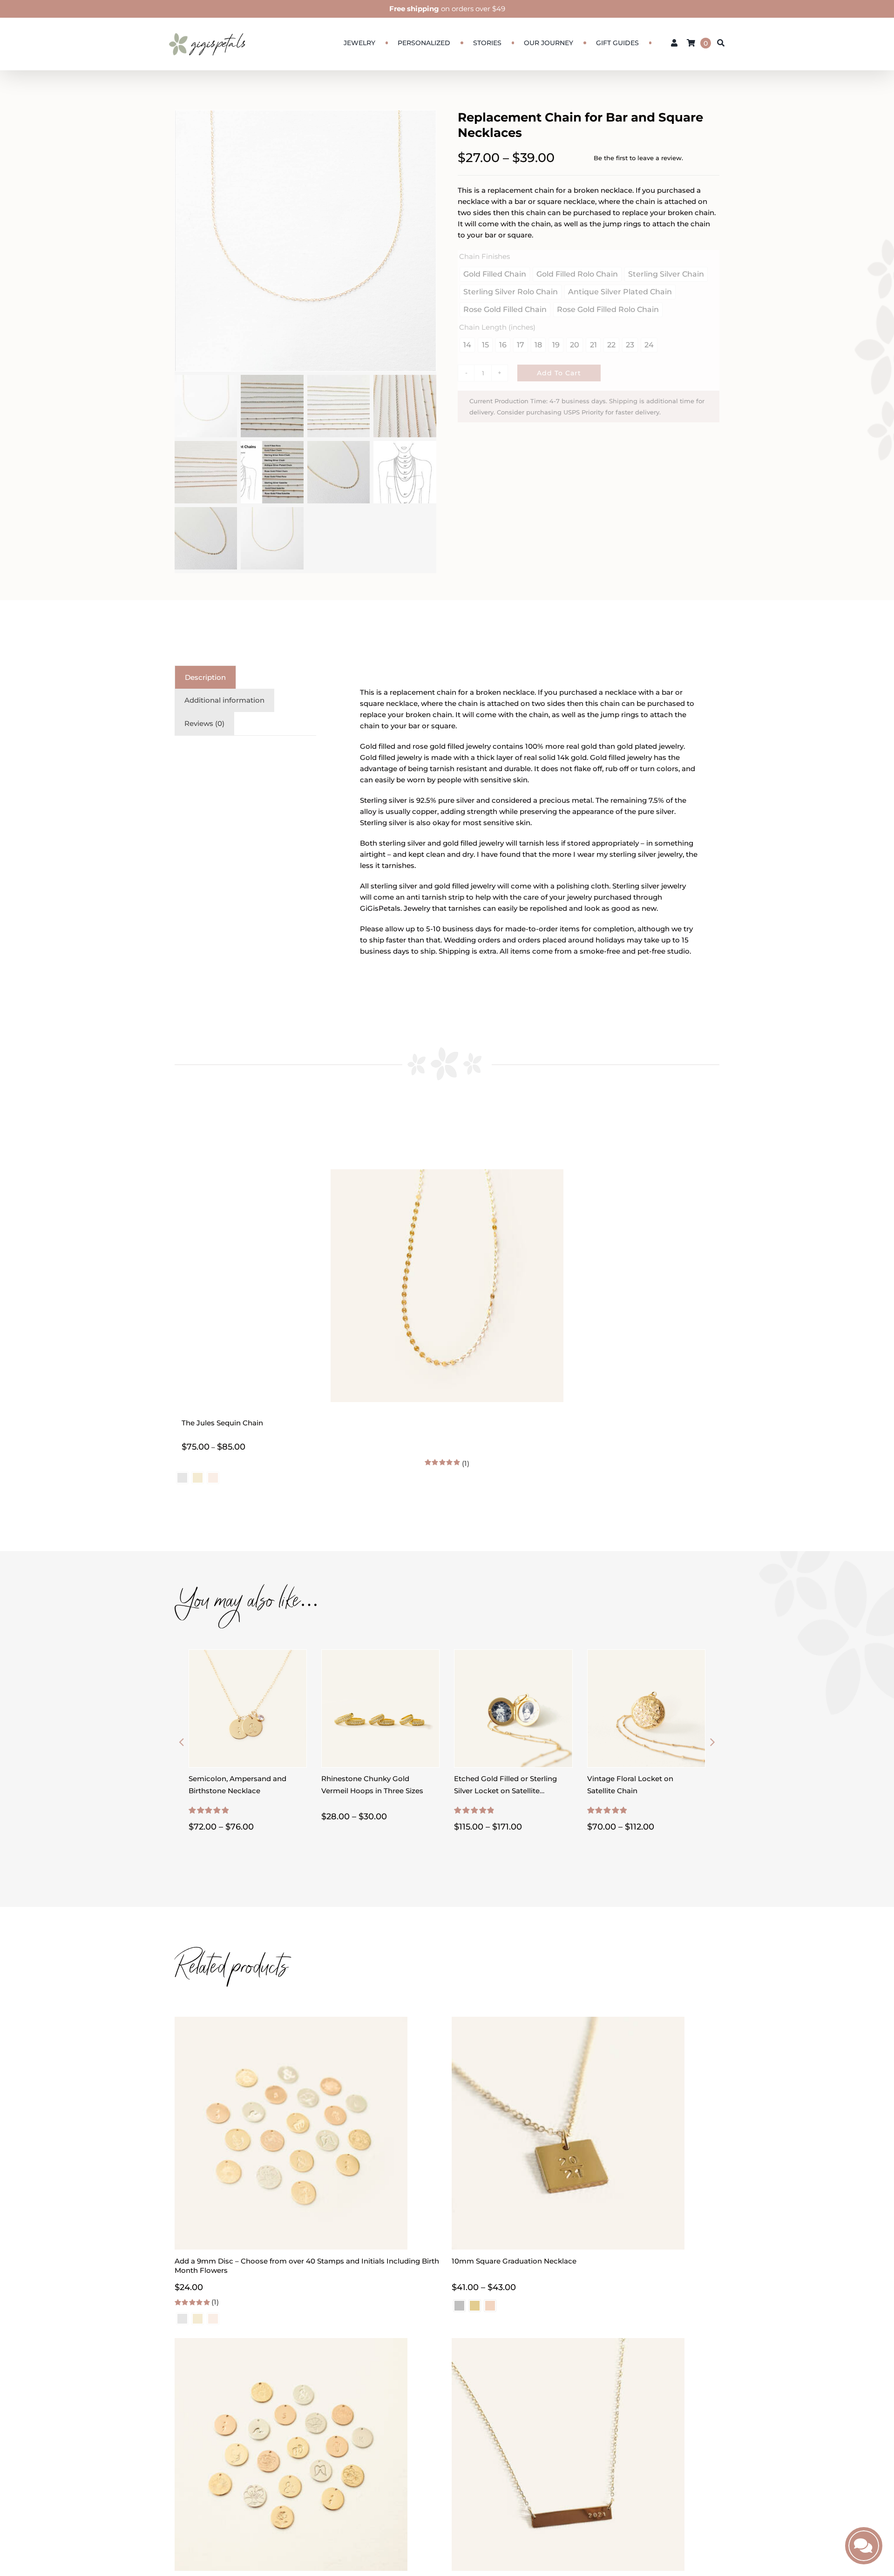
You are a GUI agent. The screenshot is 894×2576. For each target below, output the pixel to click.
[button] (182, 1742)
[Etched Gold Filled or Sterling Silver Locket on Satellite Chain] (513, 1655)
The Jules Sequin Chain (222, 1423)
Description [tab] (205, 677)
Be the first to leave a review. (638, 158)
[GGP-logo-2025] (207, 29)
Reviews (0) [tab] (204, 723)
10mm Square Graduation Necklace (514, 2261)
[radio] (459, 2306)
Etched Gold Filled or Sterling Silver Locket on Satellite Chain (505, 1791)
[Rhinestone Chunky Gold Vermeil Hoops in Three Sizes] (380, 1655)
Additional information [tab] (224, 700)
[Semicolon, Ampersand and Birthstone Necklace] (248, 1655)
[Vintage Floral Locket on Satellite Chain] (646, 1655)
